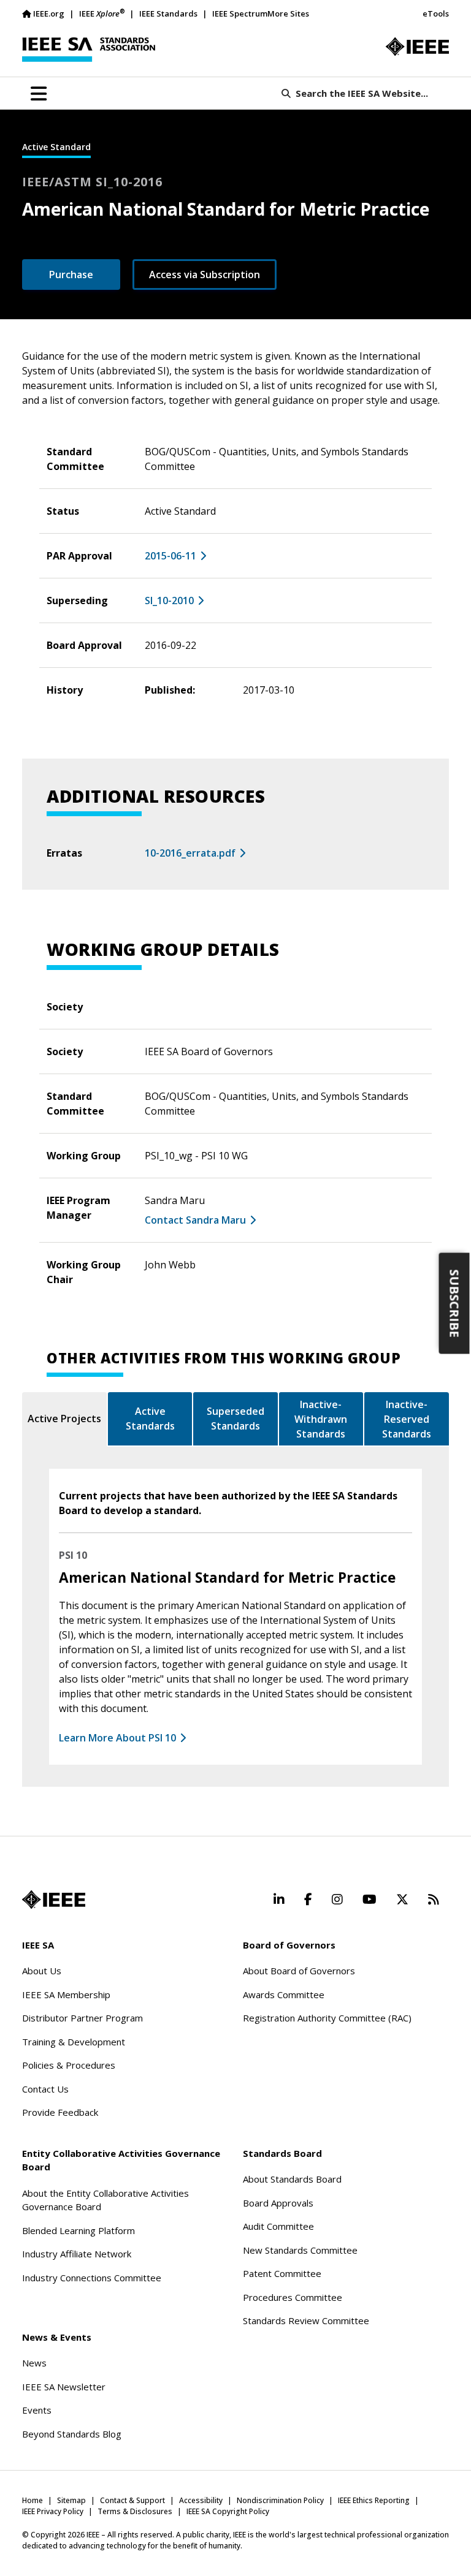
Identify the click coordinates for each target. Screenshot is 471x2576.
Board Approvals (278, 2203)
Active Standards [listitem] (150, 1419)
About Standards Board (292, 2179)
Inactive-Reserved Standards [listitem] (407, 1419)
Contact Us (45, 2089)
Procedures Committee (293, 2297)
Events (37, 2410)
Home (33, 2500)
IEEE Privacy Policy (53, 2511)
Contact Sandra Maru (195, 1220)
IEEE (102, 13)
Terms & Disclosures (135, 2511)
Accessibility (201, 2500)
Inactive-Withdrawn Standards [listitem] (321, 1419)
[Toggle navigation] (39, 94)
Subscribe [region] (455, 1304)
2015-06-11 (170, 556)
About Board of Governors (299, 1971)
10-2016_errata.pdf (190, 853)
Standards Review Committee (306, 2320)
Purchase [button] (71, 275)
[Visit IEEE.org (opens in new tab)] (54, 1900)
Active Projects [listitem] (64, 1419)
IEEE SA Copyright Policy (228, 2511)
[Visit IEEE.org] (417, 47)
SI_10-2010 (169, 600)
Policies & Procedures (69, 2065)
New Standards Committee (300, 2250)
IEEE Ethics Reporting (374, 2500)
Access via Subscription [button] (205, 275)
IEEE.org (49, 13)
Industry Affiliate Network (77, 2254)
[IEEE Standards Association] (89, 50)
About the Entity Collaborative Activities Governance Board (105, 2200)
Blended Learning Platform (78, 2230)
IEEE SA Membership (66, 1995)
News (34, 2363)
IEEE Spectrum (240, 13)
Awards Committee (284, 1995)
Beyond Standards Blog (72, 2434)
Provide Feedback (60, 2112)
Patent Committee (282, 2273)
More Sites (288, 13)
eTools (436, 13)
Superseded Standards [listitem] (235, 1419)
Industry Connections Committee (92, 2278)
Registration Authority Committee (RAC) (327, 2018)
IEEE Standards (168, 13)
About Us (42, 1971)
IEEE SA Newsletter (64, 2387)
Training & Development (74, 2042)
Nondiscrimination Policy (280, 2500)
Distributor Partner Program (82, 2018)
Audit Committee (278, 2226)
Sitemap (71, 2500)
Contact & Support (132, 2500)
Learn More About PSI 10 (117, 1738)
